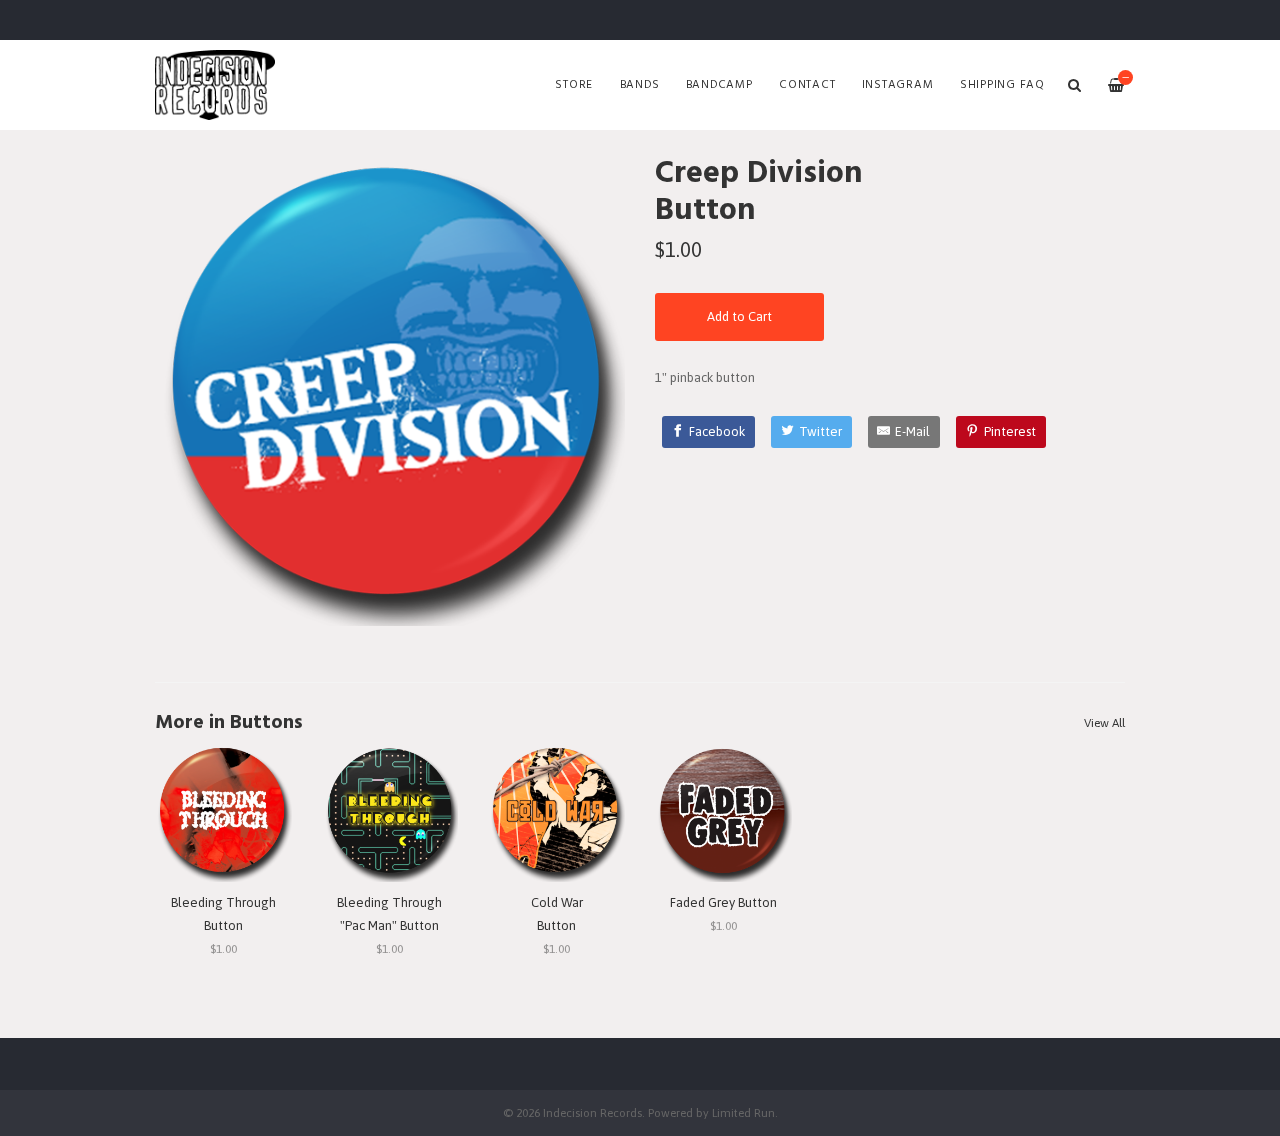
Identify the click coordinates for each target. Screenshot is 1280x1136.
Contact (807, 85)
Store (574, 85)
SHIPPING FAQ (1002, 85)
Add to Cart (739, 316)
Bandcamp (719, 85)
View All (1104, 723)
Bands (640, 85)
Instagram (898, 85)
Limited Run (743, 1112)
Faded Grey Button (723, 902)
